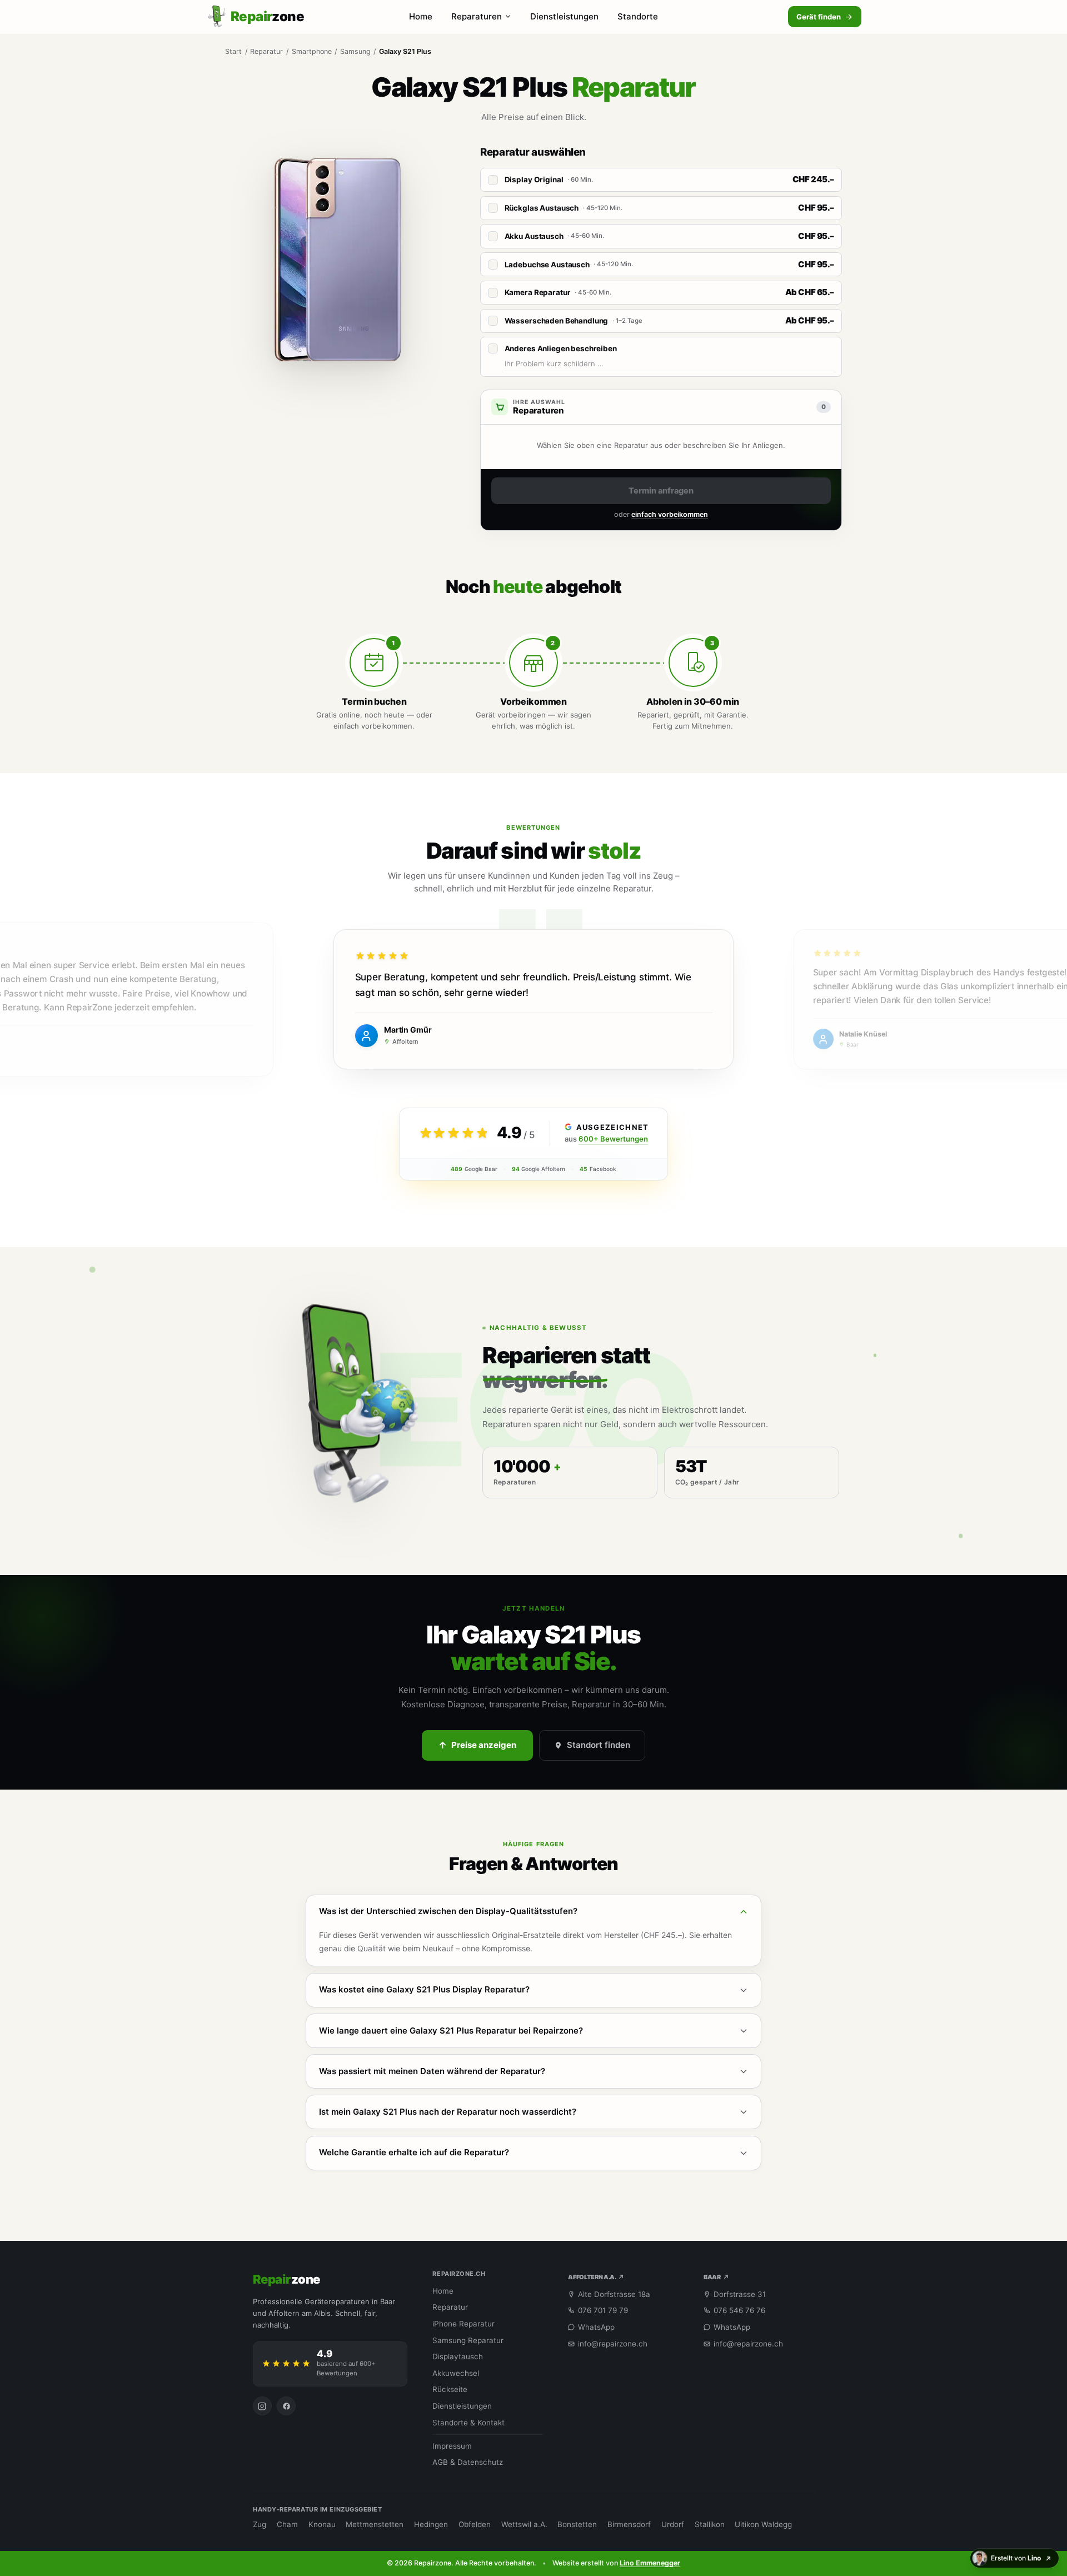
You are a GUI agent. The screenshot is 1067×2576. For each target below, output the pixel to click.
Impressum (452, 2446)
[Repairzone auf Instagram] (262, 2406)
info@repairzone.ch (613, 2344)
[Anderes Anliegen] (493, 348)
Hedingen (431, 2524)
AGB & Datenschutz (468, 2462)
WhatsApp (596, 2327)
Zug (260, 2524)
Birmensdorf (629, 2524)
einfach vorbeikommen (670, 514)
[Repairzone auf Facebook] (286, 2406)
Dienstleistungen (564, 16)
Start (233, 51)
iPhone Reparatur (463, 2324)
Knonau (322, 2524)
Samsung (355, 51)
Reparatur (266, 51)
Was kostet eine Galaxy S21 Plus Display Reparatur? (424, 1989)
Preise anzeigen (484, 1745)
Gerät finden (819, 17)
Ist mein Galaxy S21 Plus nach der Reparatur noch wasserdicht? (448, 2112)
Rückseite (450, 2389)
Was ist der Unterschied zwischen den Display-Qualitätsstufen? (448, 1911)
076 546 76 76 (739, 2310)
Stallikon (710, 2524)
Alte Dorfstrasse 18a (614, 2294)
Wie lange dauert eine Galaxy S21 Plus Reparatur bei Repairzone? (451, 2031)
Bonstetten (577, 2524)
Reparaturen (477, 16)
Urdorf (673, 2524)
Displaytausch (458, 2356)
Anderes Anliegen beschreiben (561, 348)
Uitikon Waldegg (763, 2524)
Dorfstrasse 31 (740, 2294)
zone (286, 2279)
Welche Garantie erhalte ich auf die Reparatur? (414, 2152)
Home (421, 16)
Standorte (638, 16)
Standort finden (599, 1745)
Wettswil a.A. (524, 2524)
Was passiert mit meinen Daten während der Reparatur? (432, 2071)
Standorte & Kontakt (468, 2423)
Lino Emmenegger (650, 2563)
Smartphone (312, 51)
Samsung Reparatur (468, 2340)
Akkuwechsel (456, 2373)
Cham (287, 2524)
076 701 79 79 (603, 2310)
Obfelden (475, 2524)
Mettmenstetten (375, 2524)
